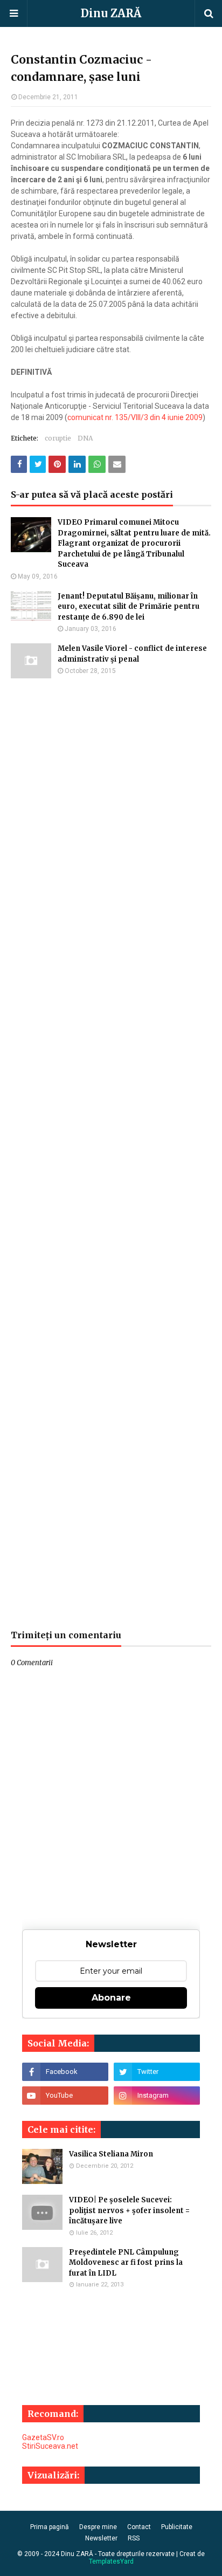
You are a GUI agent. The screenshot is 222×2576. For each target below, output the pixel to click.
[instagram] (157, 2096)
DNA (85, 438)
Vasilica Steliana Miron (111, 2154)
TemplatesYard (111, 2561)
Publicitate (177, 2527)
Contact (139, 2527)
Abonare (111, 1998)
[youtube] (65, 2096)
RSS (134, 2538)
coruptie (58, 438)
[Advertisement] (111, 1154)
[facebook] (65, 2072)
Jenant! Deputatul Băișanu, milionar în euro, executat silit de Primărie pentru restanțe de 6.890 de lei (129, 607)
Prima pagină (50, 2527)
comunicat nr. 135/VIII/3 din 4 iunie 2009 (135, 417)
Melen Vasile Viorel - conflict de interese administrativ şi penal (132, 654)
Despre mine (98, 2527)
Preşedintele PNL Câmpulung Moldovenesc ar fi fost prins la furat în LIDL (126, 2263)
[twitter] (157, 2072)
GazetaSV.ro (43, 2437)
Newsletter (101, 2538)
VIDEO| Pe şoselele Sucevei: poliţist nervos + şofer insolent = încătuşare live (129, 2210)
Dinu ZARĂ (111, 13)
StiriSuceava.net (50, 2446)
